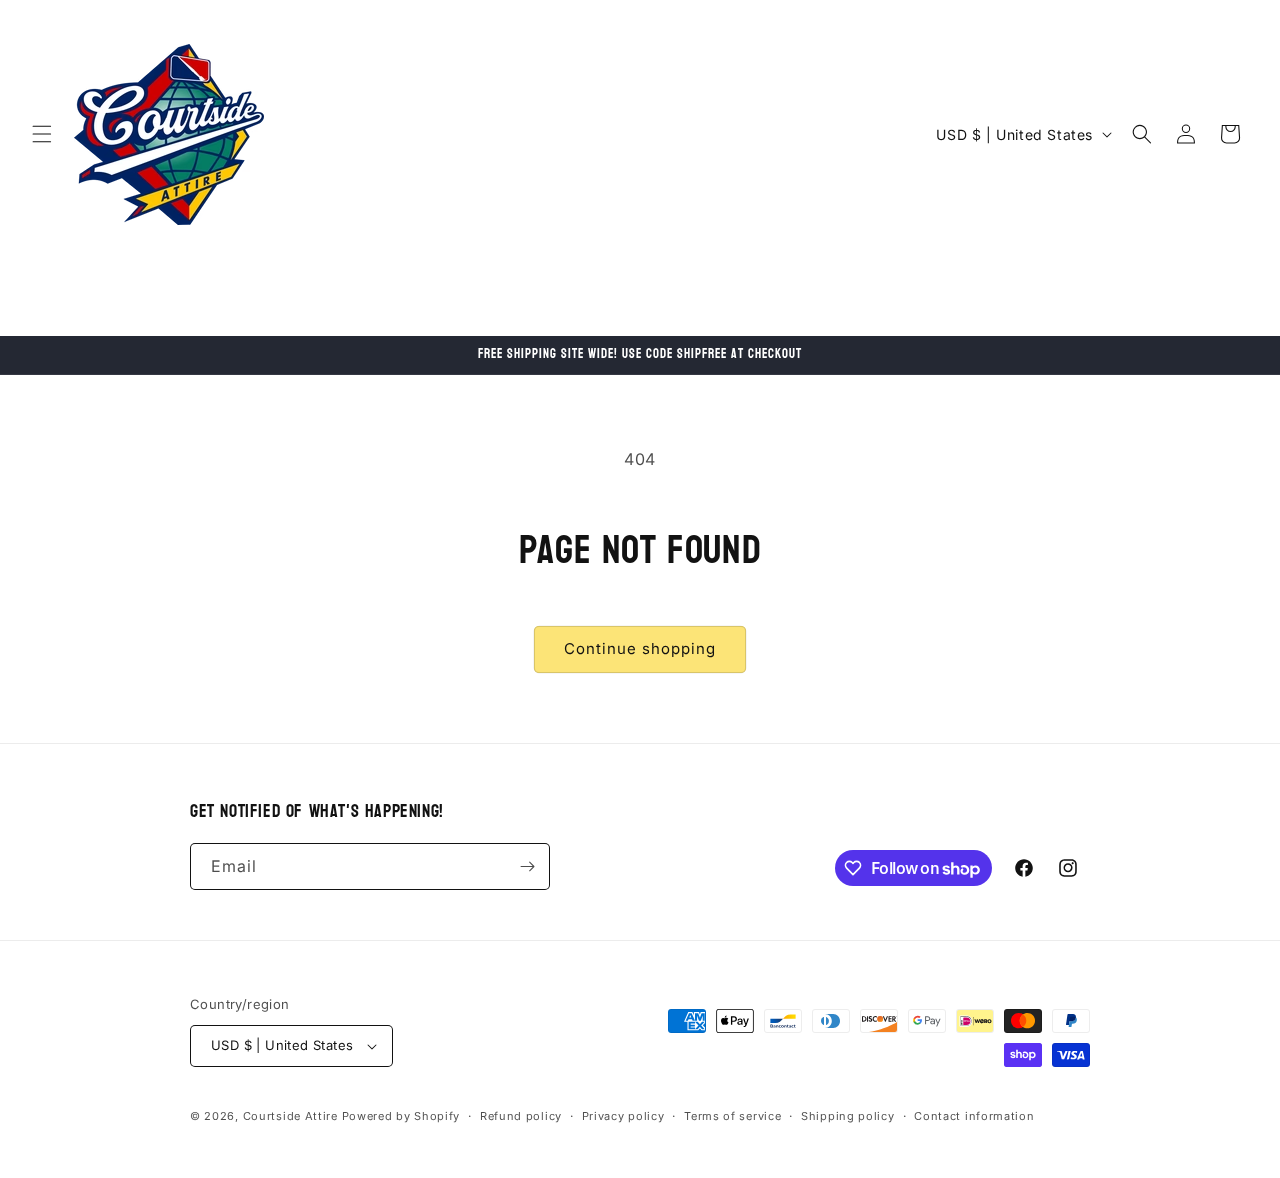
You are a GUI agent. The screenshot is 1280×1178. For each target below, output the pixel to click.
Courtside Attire (290, 1116)
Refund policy (521, 1116)
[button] (42, 134)
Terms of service (732, 1116)
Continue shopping (640, 648)
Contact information (974, 1116)
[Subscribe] (527, 866)
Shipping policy (848, 1116)
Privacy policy (623, 1116)
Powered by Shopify (401, 1116)
